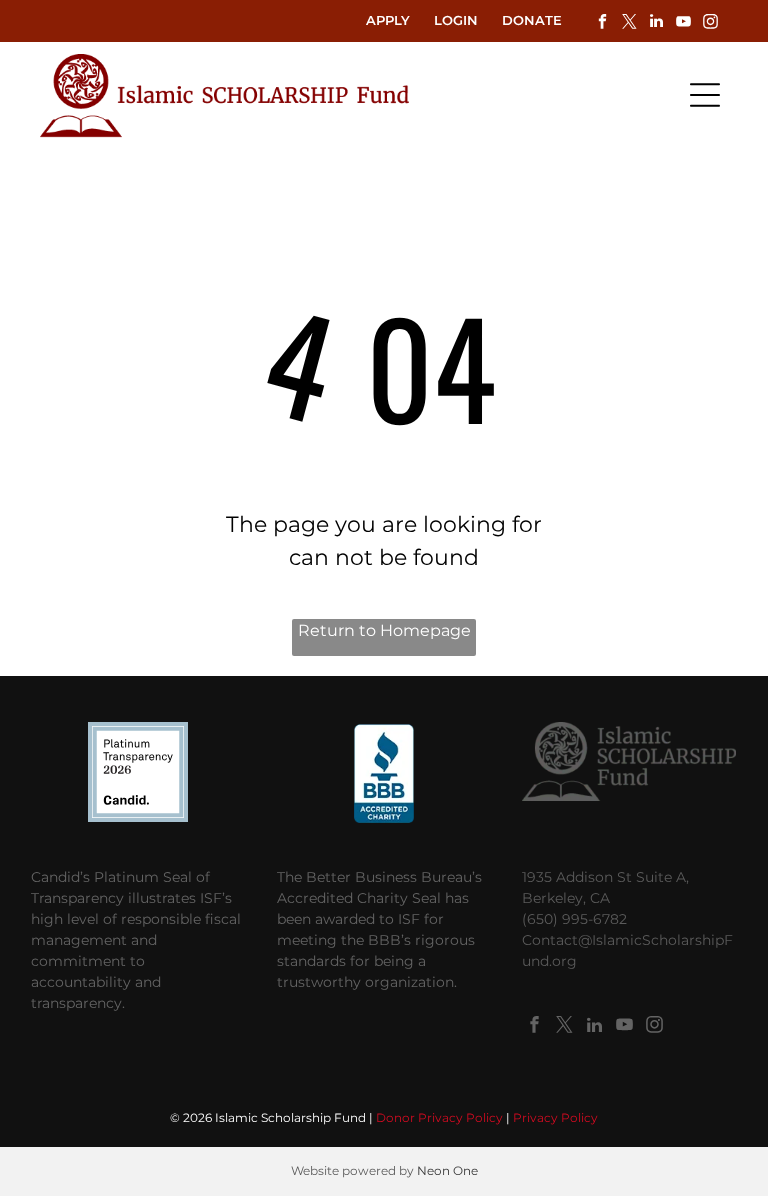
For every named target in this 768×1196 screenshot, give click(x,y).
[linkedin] (656, 23)
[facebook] (602, 23)
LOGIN (456, 20)
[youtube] (683, 23)
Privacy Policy (555, 1117)
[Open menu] (705, 95)
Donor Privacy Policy (439, 1117)
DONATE (532, 20)
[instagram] (710, 23)
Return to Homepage (384, 630)
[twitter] (629, 23)
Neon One (447, 1170)
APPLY (388, 20)
